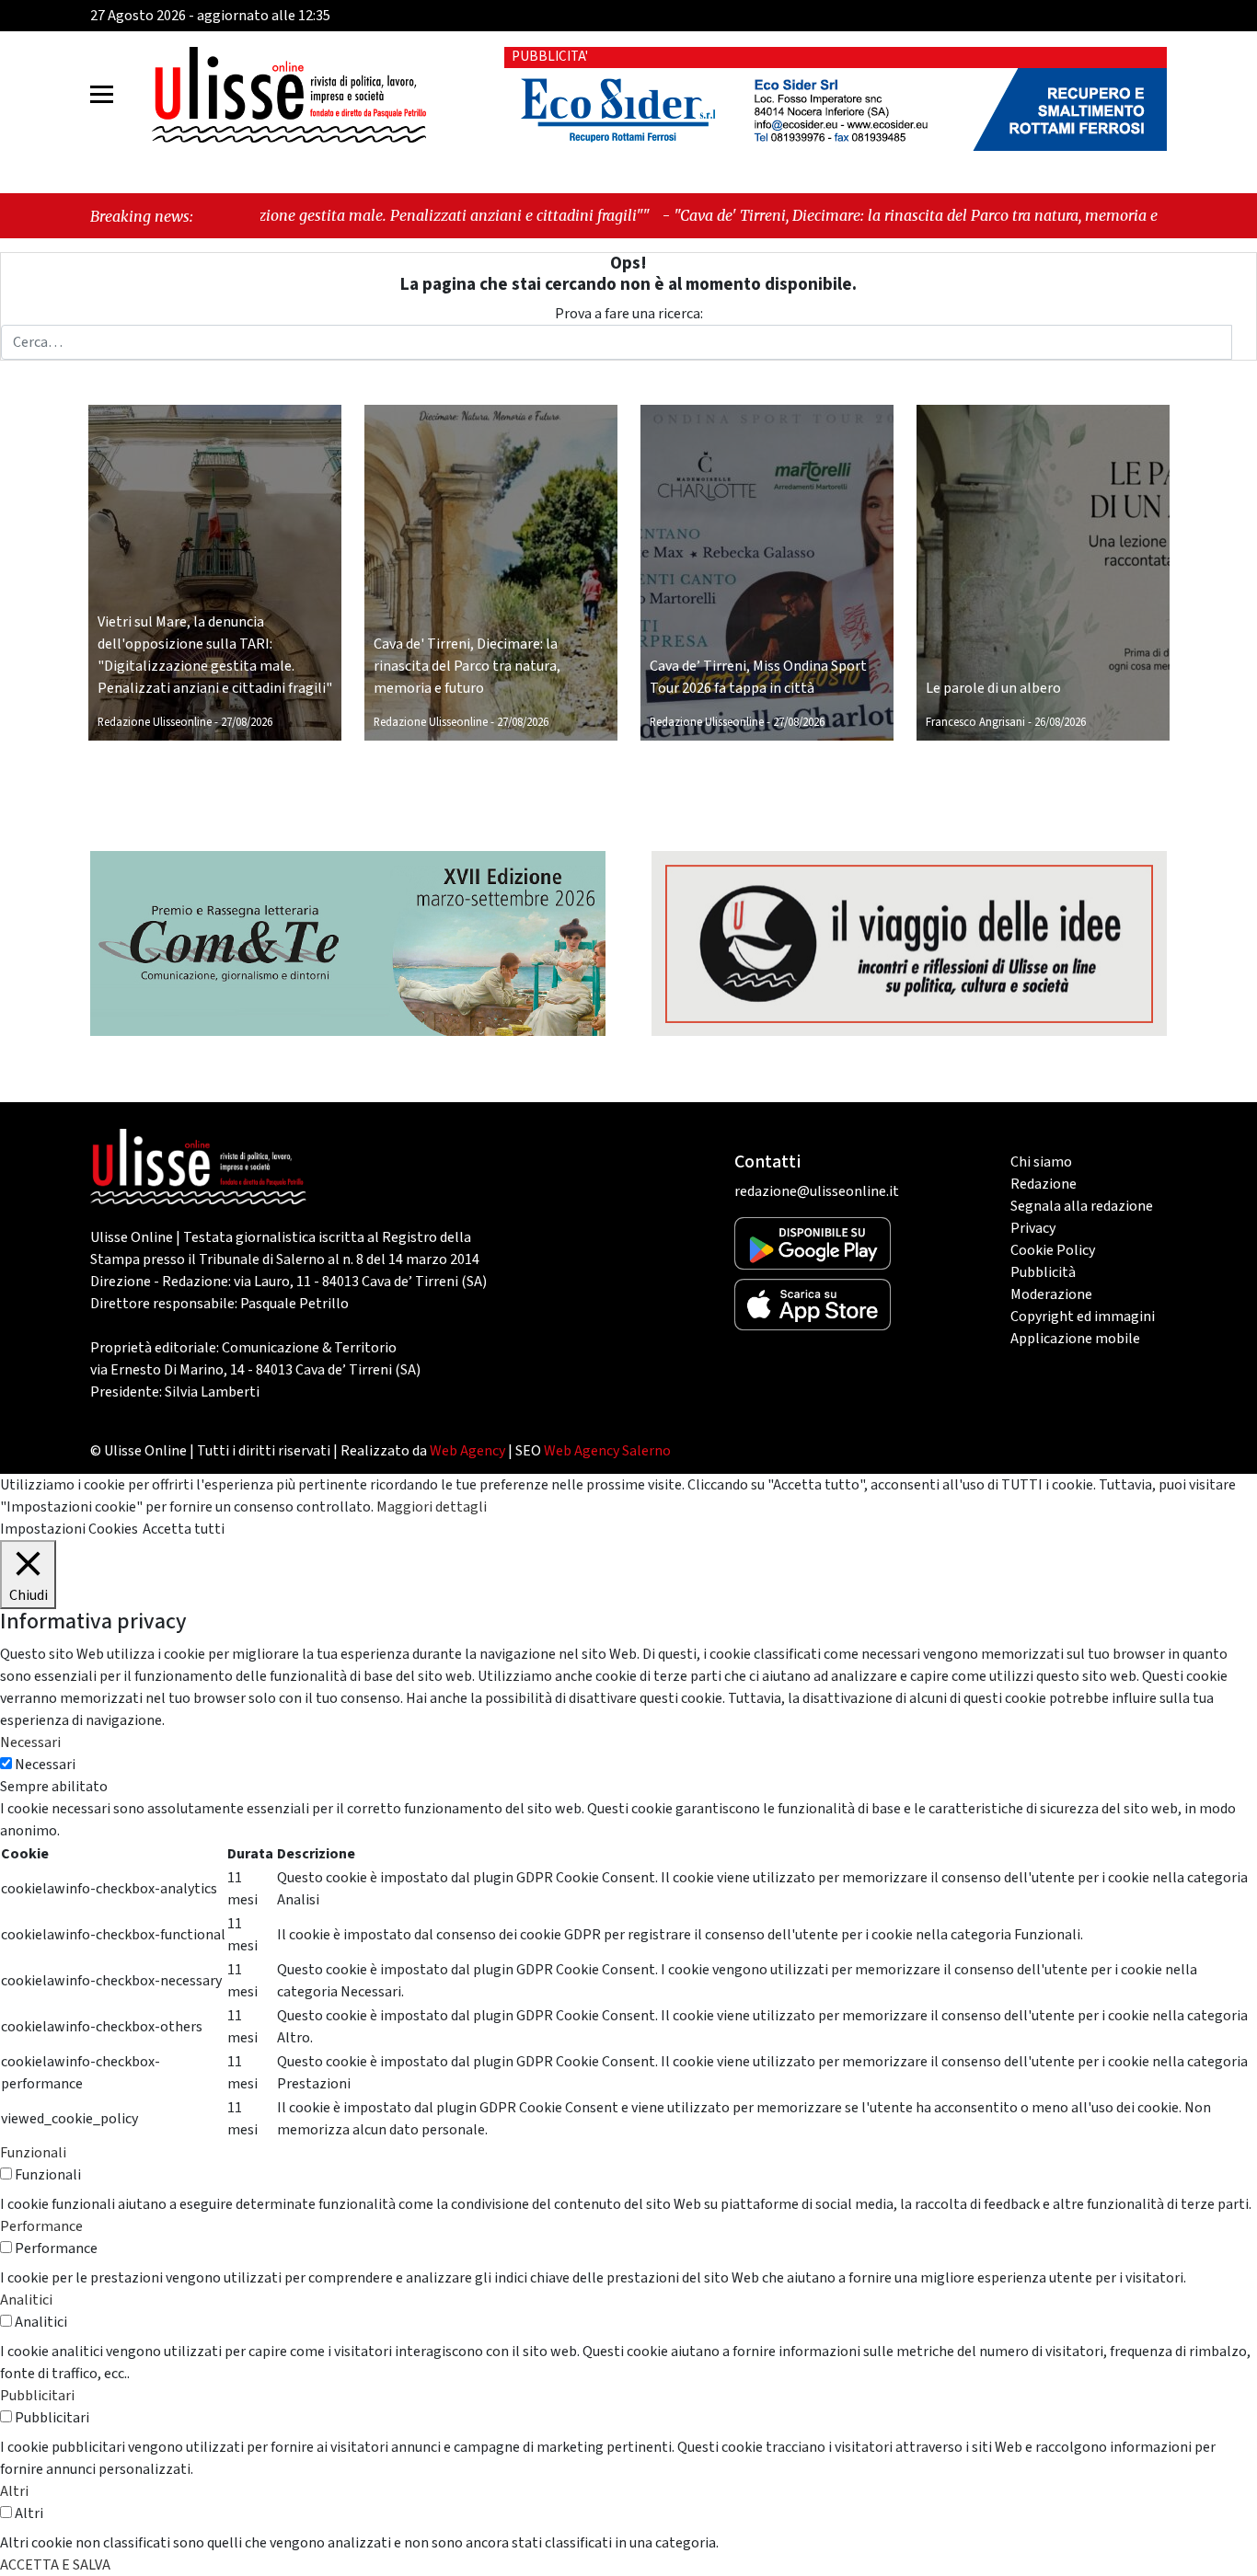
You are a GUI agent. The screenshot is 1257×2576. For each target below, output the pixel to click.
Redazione (1044, 1184)
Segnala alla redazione (1082, 1206)
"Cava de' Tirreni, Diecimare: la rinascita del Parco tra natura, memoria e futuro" (817, 215)
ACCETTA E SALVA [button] (55, 2565)
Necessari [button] (30, 1742)
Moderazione (1051, 1294)
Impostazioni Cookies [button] (69, 1529)
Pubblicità (1043, 1272)
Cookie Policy (1053, 1250)
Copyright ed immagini (1083, 1317)
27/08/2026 (247, 722)
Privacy (1033, 1228)
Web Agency (467, 1451)
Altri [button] (14, 2491)
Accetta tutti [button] (184, 1529)
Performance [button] (41, 2226)
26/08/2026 (1060, 722)
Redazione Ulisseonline (155, 722)
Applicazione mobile (1075, 1339)
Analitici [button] (26, 2300)
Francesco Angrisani (975, 722)
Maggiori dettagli (432, 1507)
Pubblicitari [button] (37, 2396)
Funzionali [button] (33, 2153)
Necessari (45, 1765)
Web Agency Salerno (607, 1451)
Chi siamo (1041, 1162)
